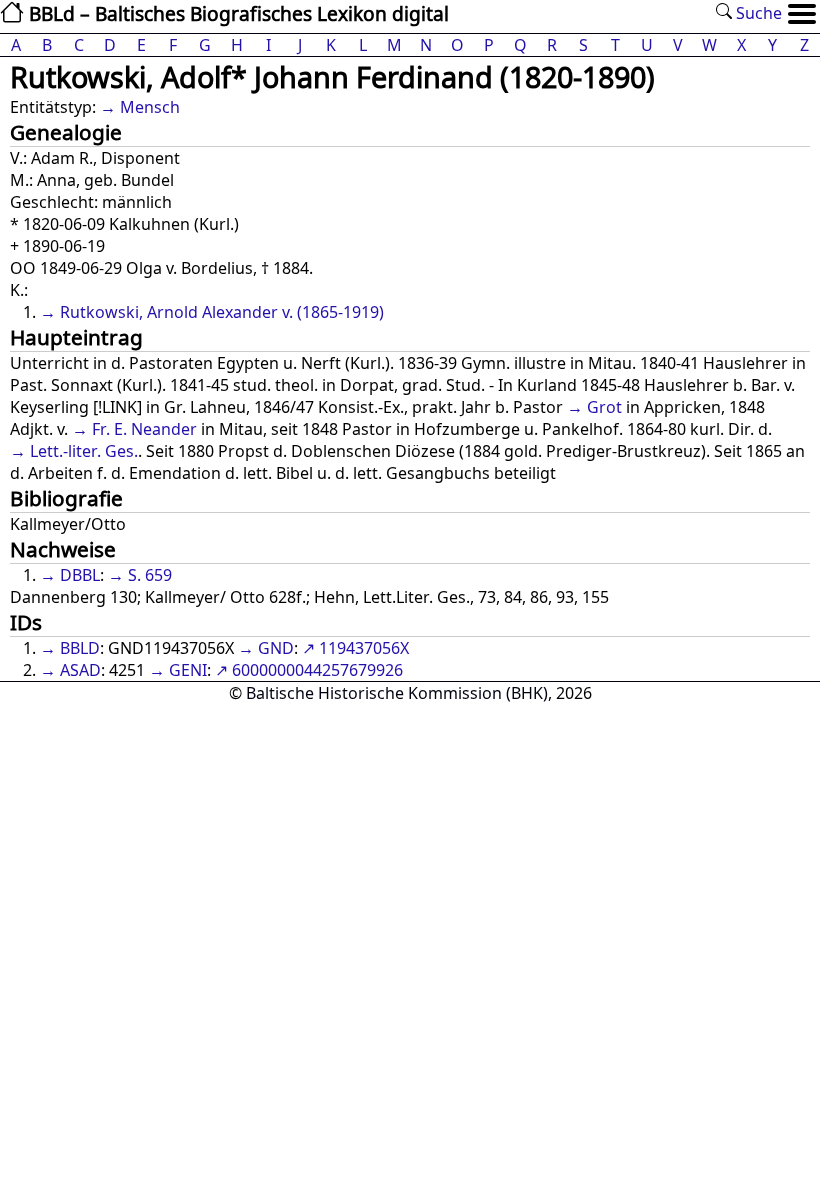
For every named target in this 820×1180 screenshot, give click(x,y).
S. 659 (150, 575)
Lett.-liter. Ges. (84, 451)
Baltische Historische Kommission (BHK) (397, 693)
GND (276, 648)
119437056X (364, 648)
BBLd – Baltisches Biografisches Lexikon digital (236, 13)
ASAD (80, 670)
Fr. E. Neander (144, 429)
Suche (757, 13)
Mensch (150, 107)
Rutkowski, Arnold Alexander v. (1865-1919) (222, 312)
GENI (188, 670)
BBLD (80, 648)
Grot (604, 407)
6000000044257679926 (317, 670)
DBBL (80, 575)
